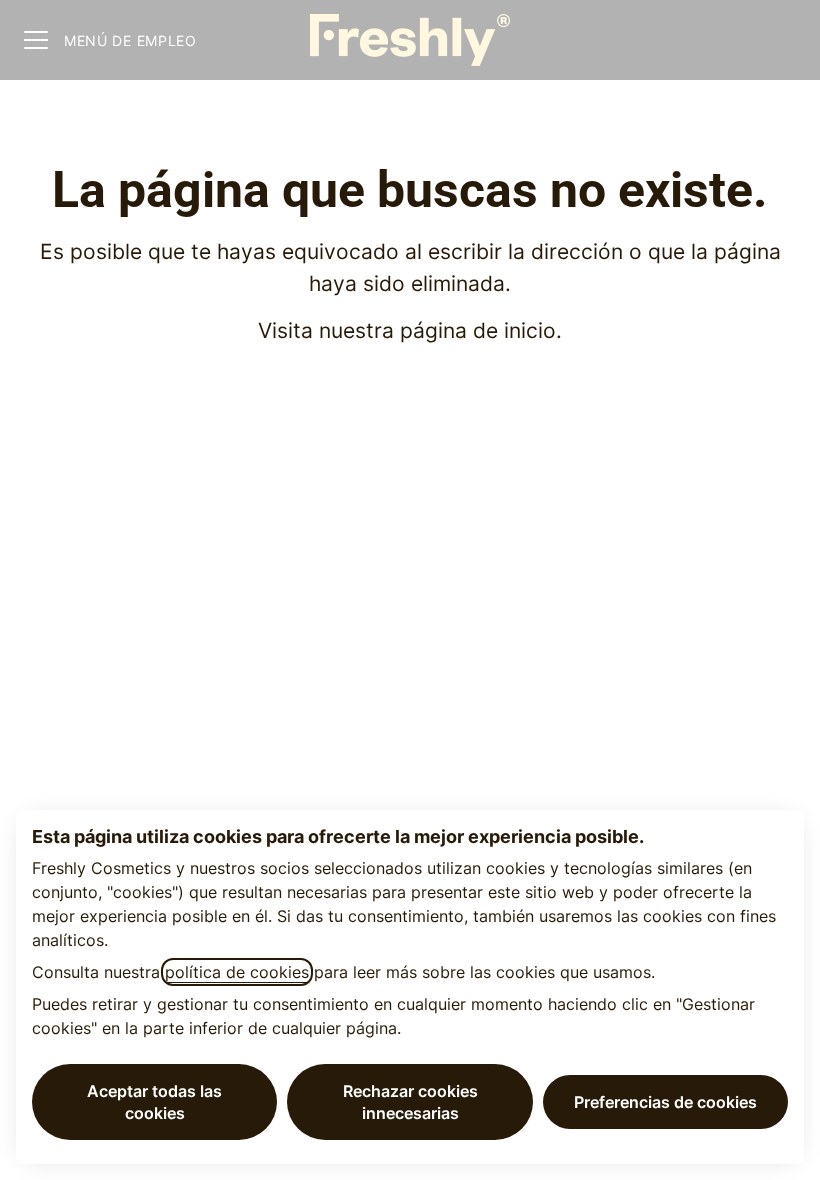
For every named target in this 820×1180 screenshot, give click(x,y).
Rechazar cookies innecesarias (410, 1102)
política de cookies (237, 972)
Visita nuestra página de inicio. (410, 330)
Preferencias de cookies (665, 1102)
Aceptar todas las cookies (154, 1102)
